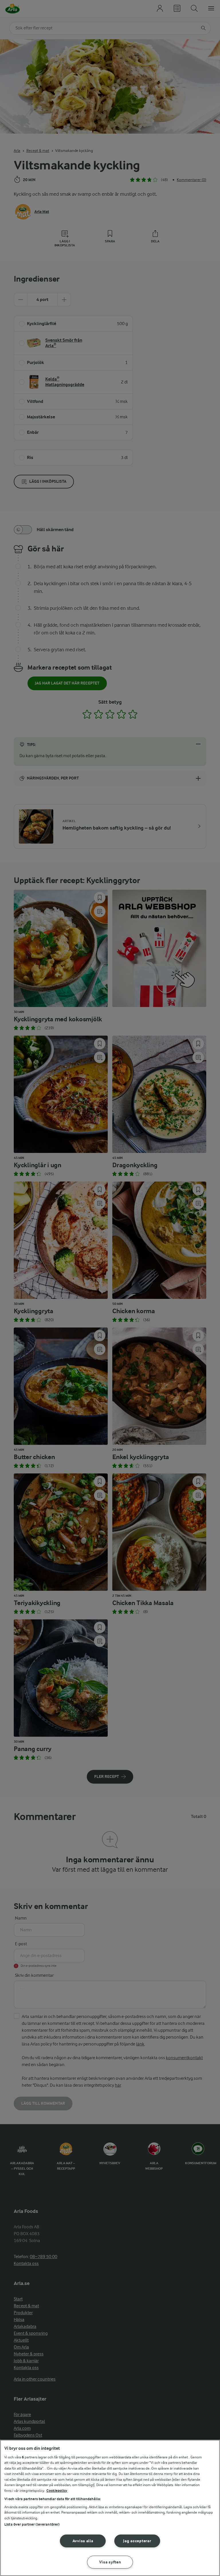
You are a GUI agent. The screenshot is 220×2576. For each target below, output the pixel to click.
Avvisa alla (83, 2541)
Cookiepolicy (57, 2491)
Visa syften (110, 2562)
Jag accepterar (137, 2541)
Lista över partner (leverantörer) (32, 2524)
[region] (110, 2508)
